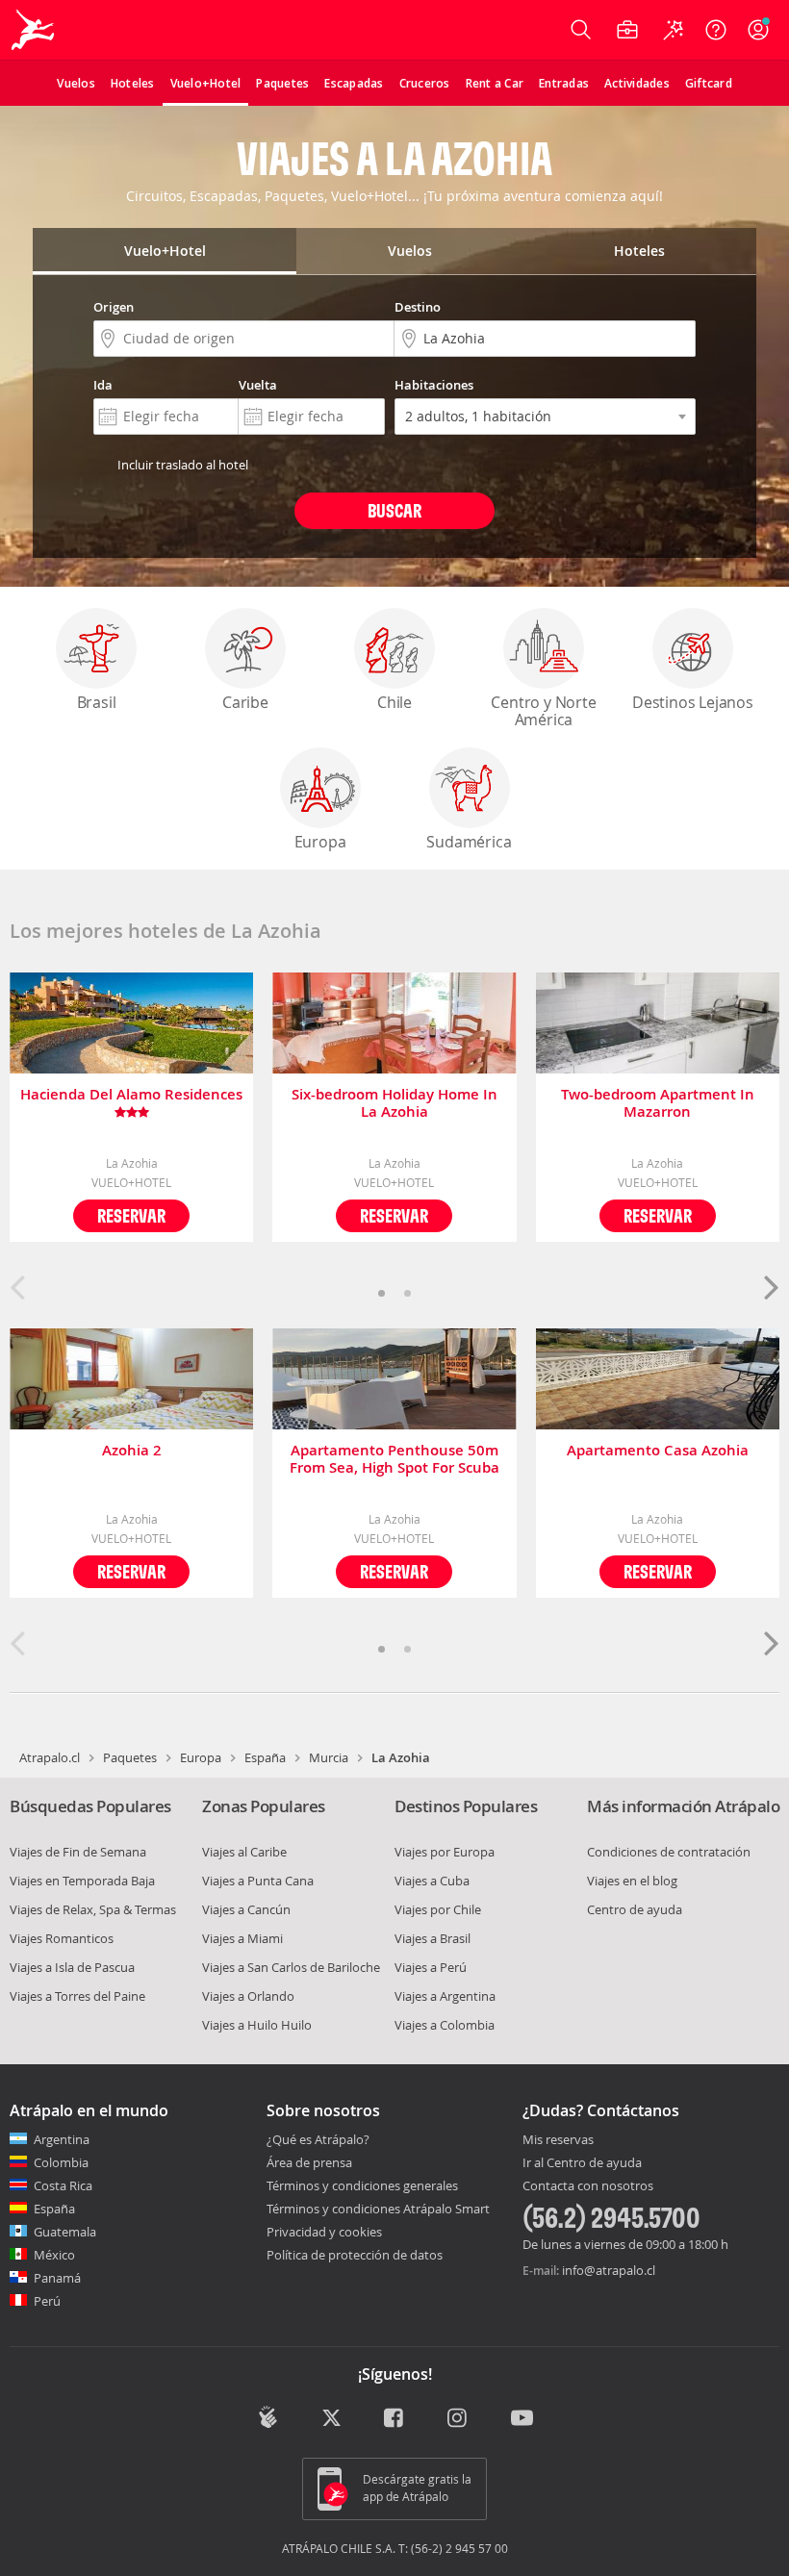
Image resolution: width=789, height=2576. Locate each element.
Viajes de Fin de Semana (78, 1852)
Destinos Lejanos (693, 702)
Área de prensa (309, 2162)
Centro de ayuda (635, 1909)
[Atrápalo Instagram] (458, 2419)
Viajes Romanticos (62, 1938)
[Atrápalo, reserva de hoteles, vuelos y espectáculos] (35, 30)
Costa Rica (63, 2185)
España (265, 1757)
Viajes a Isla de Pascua (72, 1967)
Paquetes (130, 1757)
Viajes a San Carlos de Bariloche (291, 1967)
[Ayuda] (716, 30)
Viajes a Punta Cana (258, 1881)
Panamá (57, 2278)
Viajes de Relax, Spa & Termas (93, 1909)
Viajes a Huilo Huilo (257, 2025)
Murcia (329, 1757)
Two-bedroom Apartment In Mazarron (658, 1103)
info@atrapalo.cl (609, 2270)
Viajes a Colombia (445, 2025)
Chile (394, 702)
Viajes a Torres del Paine (77, 1996)
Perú (47, 2301)
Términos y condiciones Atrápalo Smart (378, 2209)
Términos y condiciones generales (362, 2185)
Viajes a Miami (242, 1938)
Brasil (97, 702)
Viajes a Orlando (248, 1996)
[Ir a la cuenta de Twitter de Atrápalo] (331, 2419)
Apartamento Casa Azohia (658, 1451)
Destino (418, 307)
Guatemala (65, 2232)
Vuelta (258, 385)
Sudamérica (469, 842)
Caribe (245, 702)
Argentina (62, 2139)
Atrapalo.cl (50, 1757)
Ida (103, 385)
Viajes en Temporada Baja (82, 1881)
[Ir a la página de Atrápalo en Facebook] (395, 2419)
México (54, 2255)
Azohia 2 (132, 1451)
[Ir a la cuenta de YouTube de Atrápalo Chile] (522, 2419)
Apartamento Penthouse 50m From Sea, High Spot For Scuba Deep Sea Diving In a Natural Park (394, 1459)
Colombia (61, 2162)
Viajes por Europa (445, 1852)
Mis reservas (558, 2140)
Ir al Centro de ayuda (582, 2163)
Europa (320, 842)
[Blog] (268, 2417)
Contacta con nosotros (588, 2186)
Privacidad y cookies (324, 2232)
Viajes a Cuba (432, 1881)
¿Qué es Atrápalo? (318, 2139)
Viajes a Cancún (246, 1909)
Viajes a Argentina (445, 1996)
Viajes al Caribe (244, 1852)
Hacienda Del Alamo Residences (131, 1095)
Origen (114, 307)
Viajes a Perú (431, 1967)
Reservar (131, 1215)
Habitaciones (434, 385)
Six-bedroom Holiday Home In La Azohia (394, 1103)
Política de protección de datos (355, 2255)
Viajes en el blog (632, 1881)
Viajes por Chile (438, 1909)
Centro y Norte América (543, 711)
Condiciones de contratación (669, 1852)
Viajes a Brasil (433, 1938)
